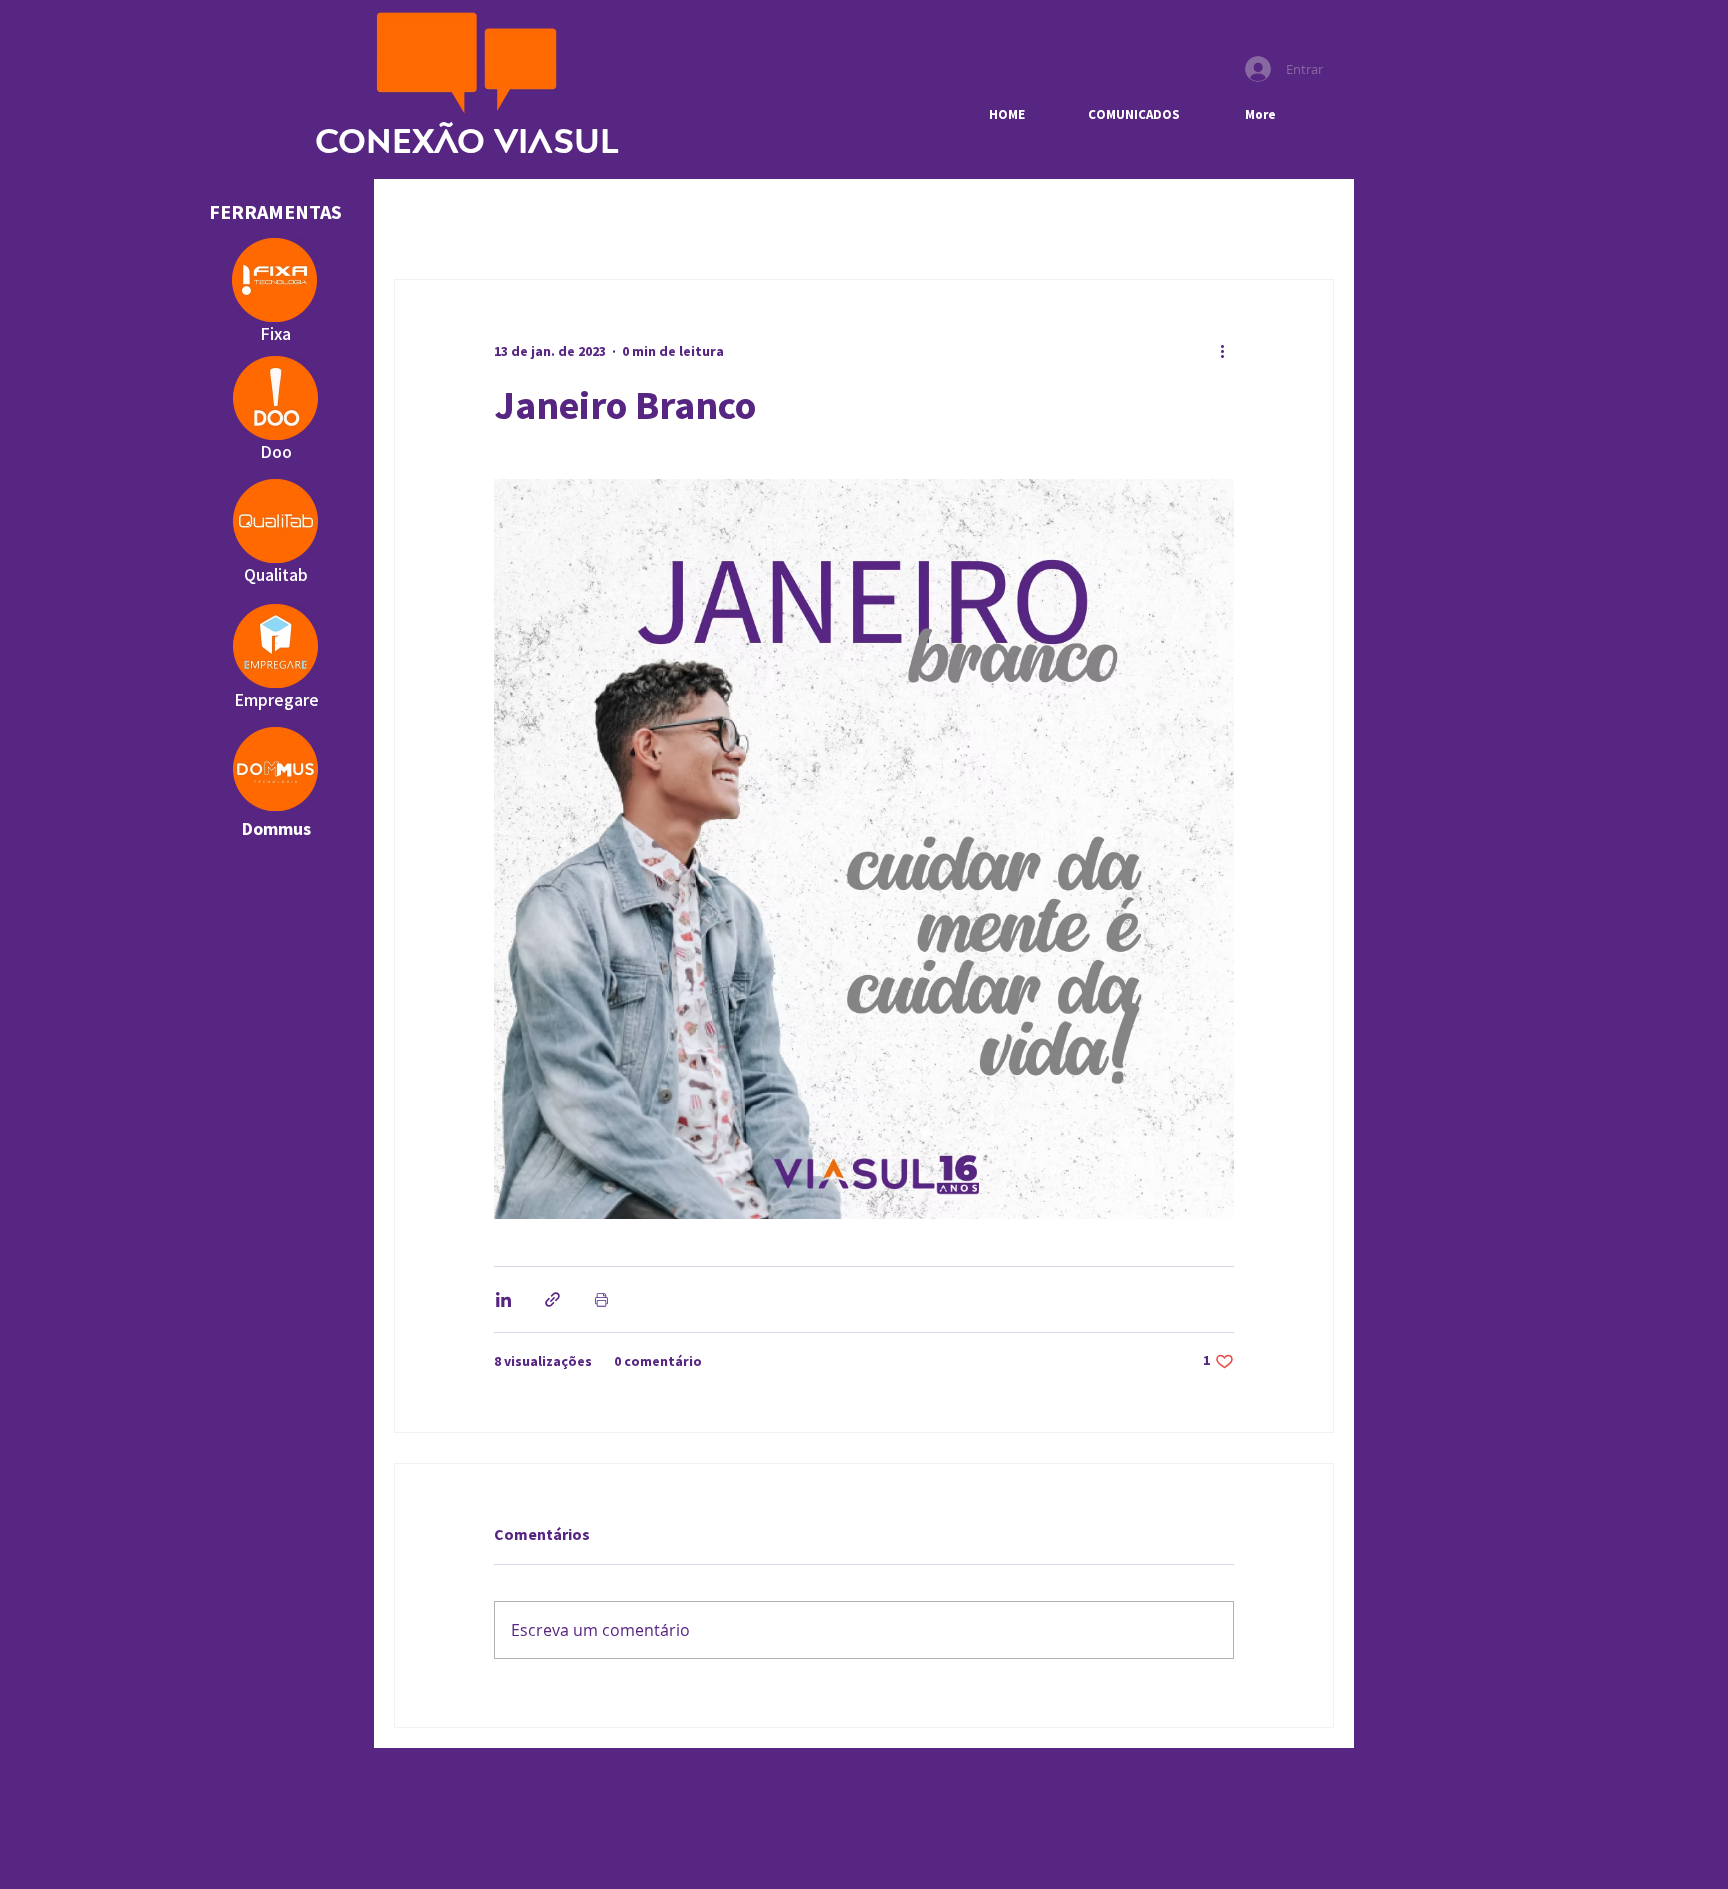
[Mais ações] (1222, 352)
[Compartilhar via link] (552, 1299)
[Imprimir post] (601, 1299)
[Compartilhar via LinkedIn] (503, 1299)
